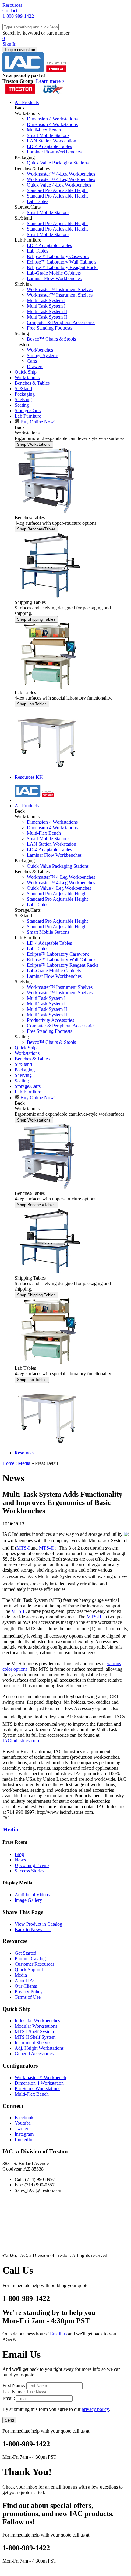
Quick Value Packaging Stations (58, 163)
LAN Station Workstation (51, 141)
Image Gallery (28, 1900)
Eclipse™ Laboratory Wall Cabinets (62, 262)
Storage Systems (43, 355)
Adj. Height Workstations (39, 2048)
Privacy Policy (29, 1992)
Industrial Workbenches (37, 2021)
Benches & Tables (32, 37)
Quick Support (29, 1970)
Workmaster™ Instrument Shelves (60, 289)
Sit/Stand (23, 43)
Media (24, 1463)
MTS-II (46, 1548)
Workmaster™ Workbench (40, 2077)
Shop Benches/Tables (36, 529)
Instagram (24, 2134)
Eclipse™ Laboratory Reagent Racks (63, 267)
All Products (27, 102)
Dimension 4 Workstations (52, 119)
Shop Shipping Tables (36, 619)
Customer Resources (34, 1964)
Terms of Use (28, 1997)
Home (8, 1463)
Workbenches (40, 350)
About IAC (26, 1981)
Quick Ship (26, 26)
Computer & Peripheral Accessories (61, 322)
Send (9, 2420)
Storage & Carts (30, 65)
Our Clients (26, 1986)
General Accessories (34, 2054)
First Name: (14, 2385)
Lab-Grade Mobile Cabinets (54, 273)
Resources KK (29, 777)
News (20, 1860)
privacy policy (95, 2409)
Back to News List (33, 1929)
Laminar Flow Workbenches (54, 152)
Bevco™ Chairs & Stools (51, 339)
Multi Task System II (47, 311)
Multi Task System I (46, 300)
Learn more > (50, 81)
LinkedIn (23, 2140)
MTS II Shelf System (35, 2037)
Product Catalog (30, 1959)
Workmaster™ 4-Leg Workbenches (61, 174)
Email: (9, 2398)
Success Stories (29, 1871)
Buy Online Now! (37, 422)
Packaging (25, 48)
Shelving (23, 54)
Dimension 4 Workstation (39, 2083)
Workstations (27, 32)
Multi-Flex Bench (44, 130)
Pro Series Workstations (37, 2088)
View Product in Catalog (38, 1924)
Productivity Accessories (50, 1020)
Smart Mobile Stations (48, 135)
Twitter (21, 2129)
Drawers (35, 366)
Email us (58, 2334)
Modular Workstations (36, 2026)
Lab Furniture (28, 70)
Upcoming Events (32, 1865)
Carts (32, 361)
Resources (25, 76)
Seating (22, 59)
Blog (19, 1854)
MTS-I (23, 1548)
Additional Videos (32, 1895)
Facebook (24, 2118)
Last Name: (14, 2392)
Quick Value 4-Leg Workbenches (59, 185)
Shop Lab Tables (32, 704)
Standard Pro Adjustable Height (57, 190)
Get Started (25, 1953)
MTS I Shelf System (34, 2032)
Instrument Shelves (33, 2043)
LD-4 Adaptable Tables (49, 146)
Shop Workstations (34, 444)
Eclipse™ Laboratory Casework (58, 256)
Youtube (23, 2123)
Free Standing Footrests (50, 328)
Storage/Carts (28, 410)
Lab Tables (37, 201)
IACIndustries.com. (21, 1741)
